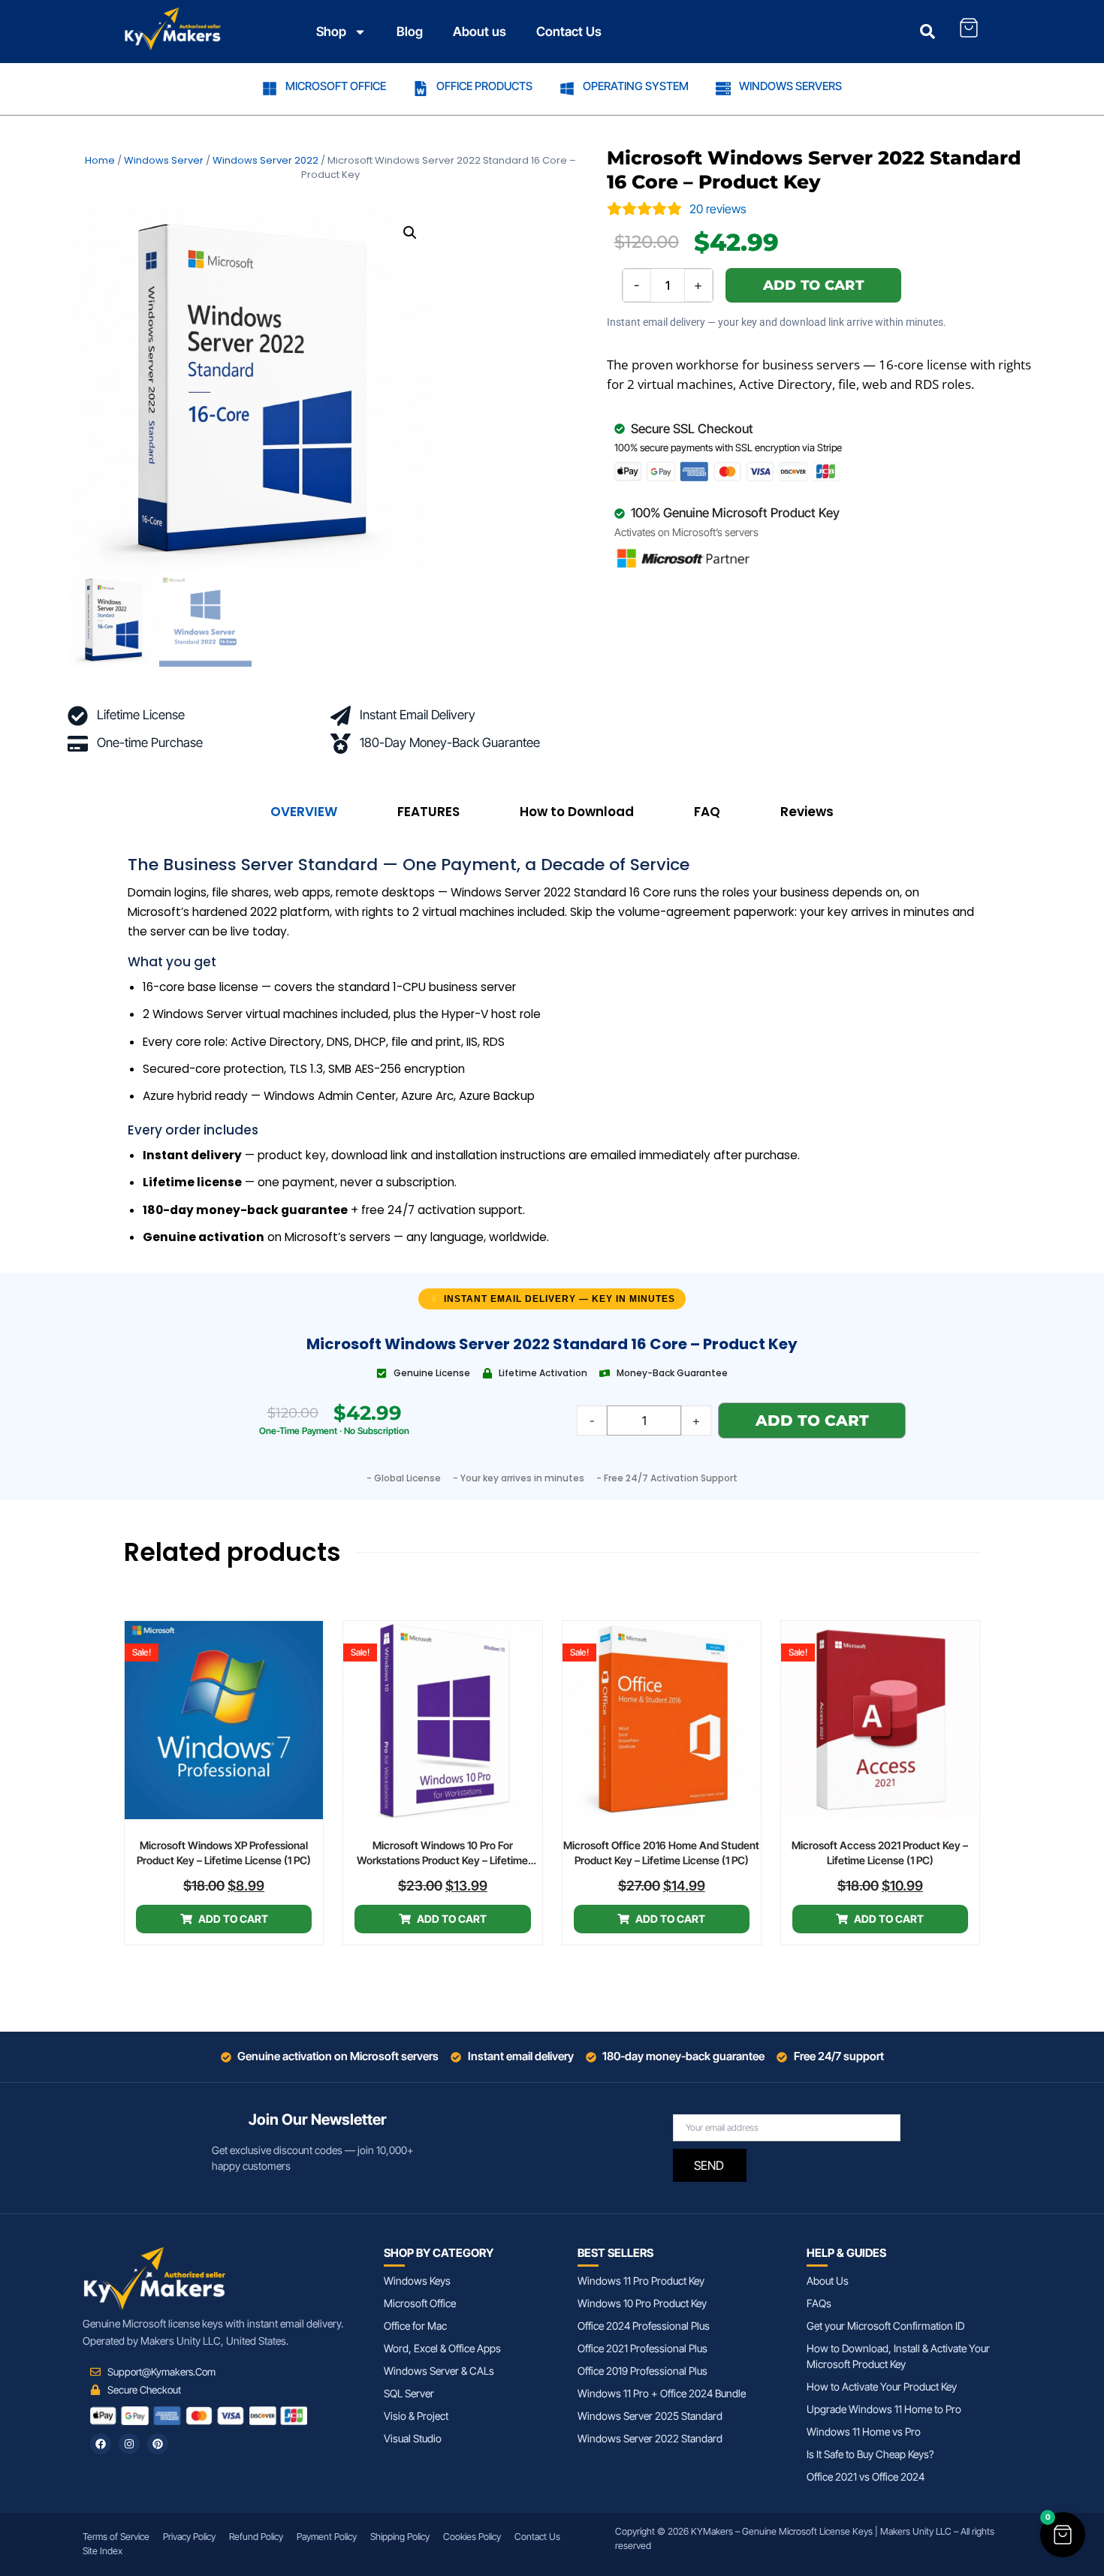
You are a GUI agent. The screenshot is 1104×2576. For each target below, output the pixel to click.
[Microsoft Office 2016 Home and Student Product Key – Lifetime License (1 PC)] (662, 1720)
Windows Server (164, 160)
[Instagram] (129, 2444)
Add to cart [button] (233, 1919)
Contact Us (569, 32)
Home (100, 160)
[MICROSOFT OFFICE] (270, 89)
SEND (709, 2165)
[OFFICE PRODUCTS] (421, 89)
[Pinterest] (158, 2444)
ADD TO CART (813, 285)
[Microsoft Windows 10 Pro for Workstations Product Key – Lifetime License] (442, 1720)
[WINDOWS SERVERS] (723, 89)
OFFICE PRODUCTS (484, 86)
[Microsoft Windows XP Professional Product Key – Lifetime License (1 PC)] (224, 1720)
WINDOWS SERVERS (790, 86)
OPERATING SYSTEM (636, 86)
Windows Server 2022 (265, 160)
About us (480, 32)
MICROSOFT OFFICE (336, 86)
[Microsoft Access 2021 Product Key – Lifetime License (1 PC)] (880, 1720)
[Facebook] (101, 2444)
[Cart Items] (969, 28)
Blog (410, 32)
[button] (410, 233)
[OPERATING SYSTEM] (567, 89)
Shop (331, 32)
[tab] (304, 812)
